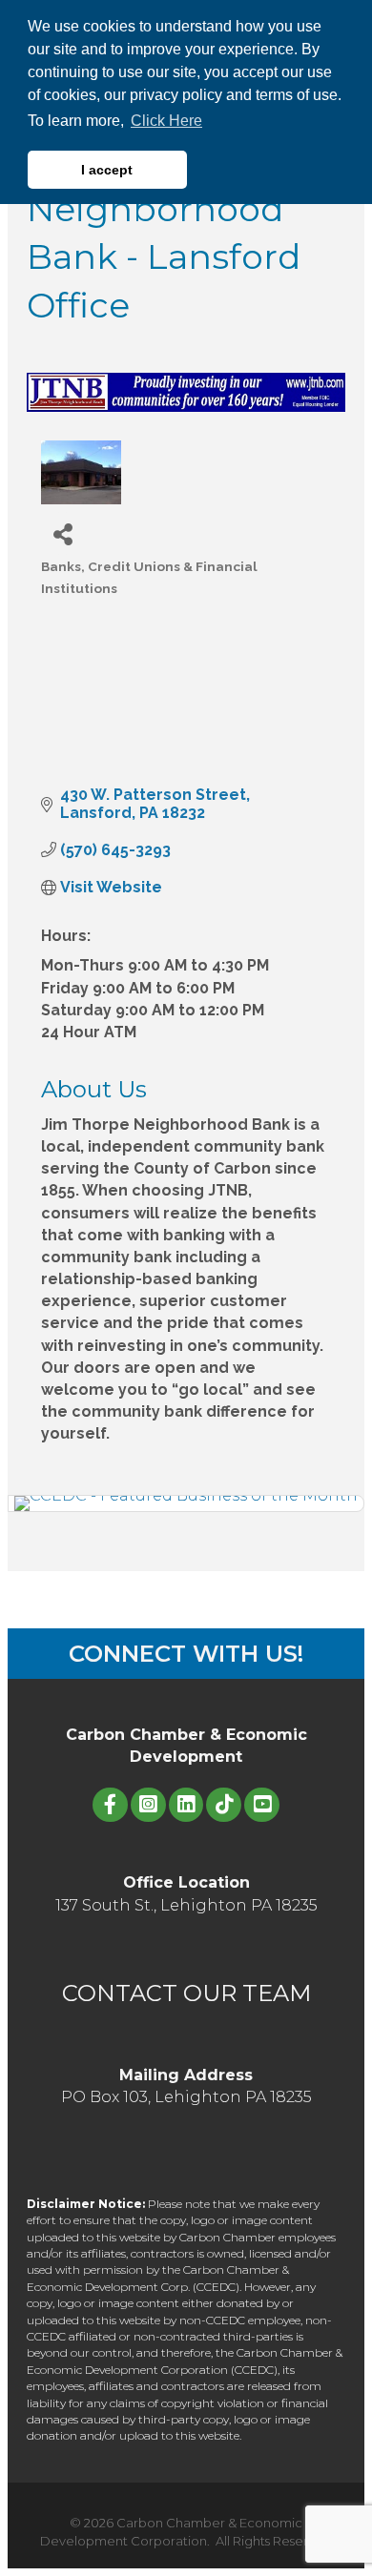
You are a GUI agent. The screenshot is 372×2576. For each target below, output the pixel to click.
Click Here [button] (166, 121)
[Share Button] (62, 533)
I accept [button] (107, 170)
